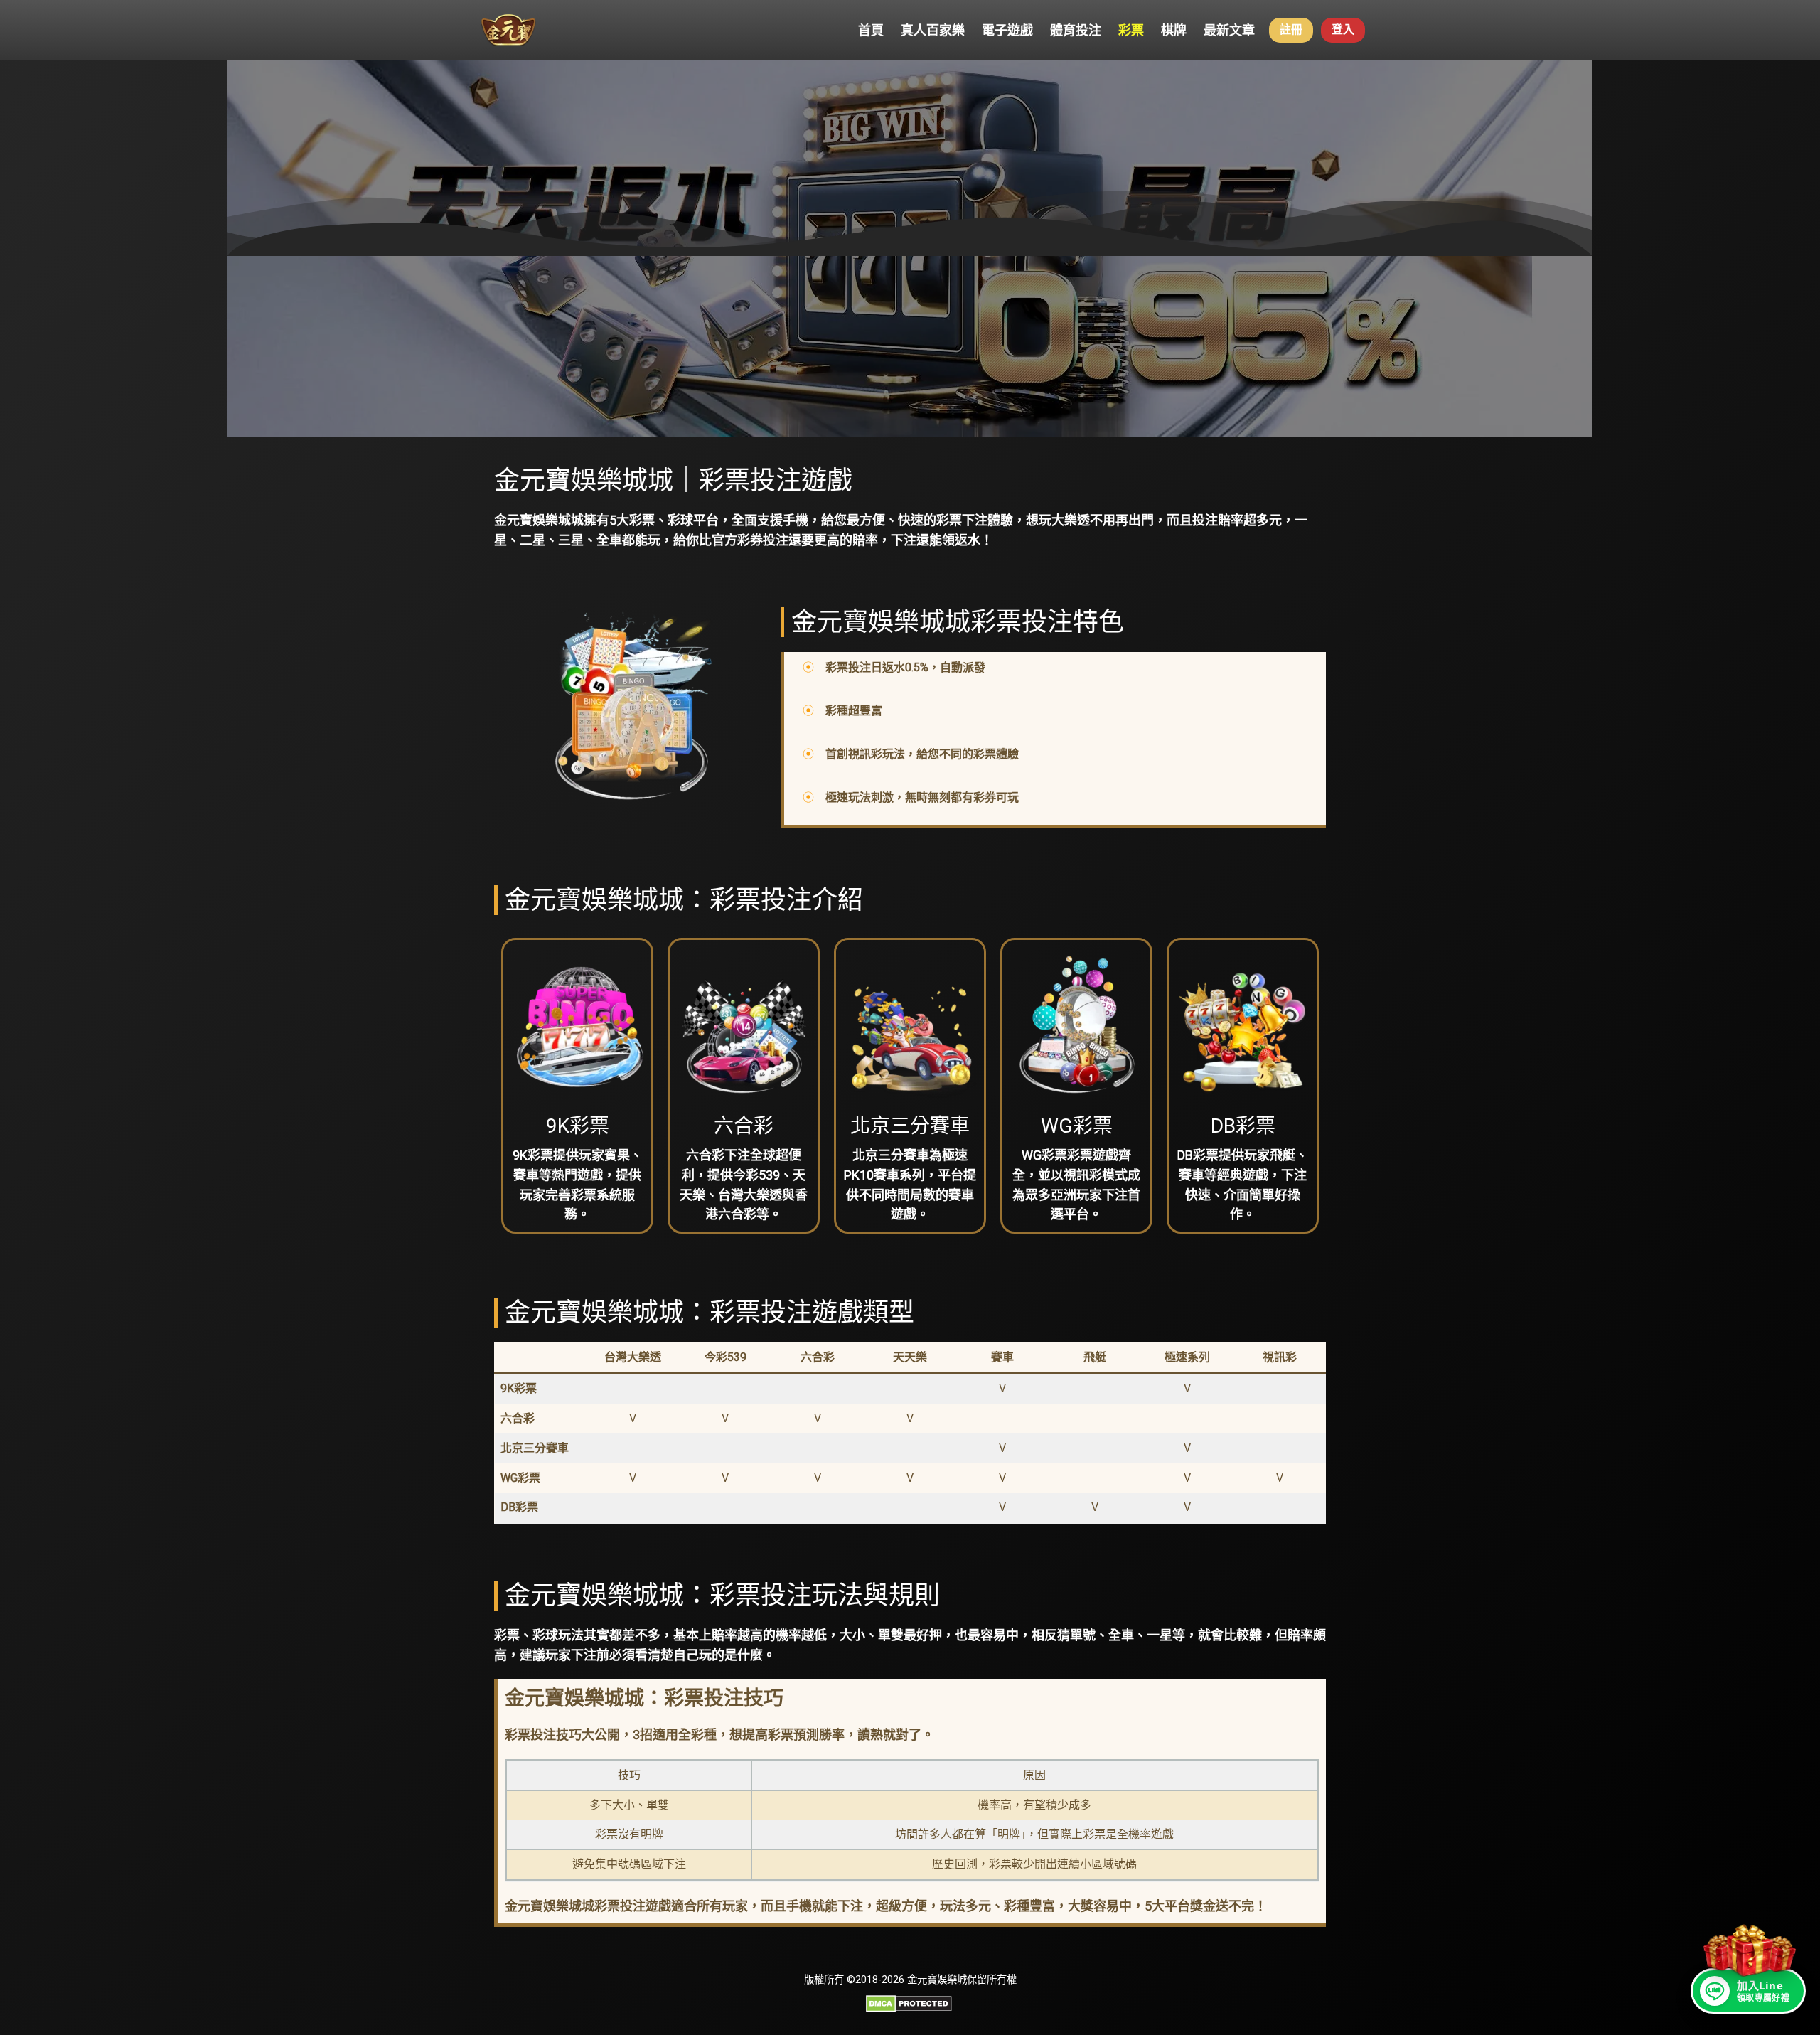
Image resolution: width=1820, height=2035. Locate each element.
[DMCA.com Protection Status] (909, 2008)
